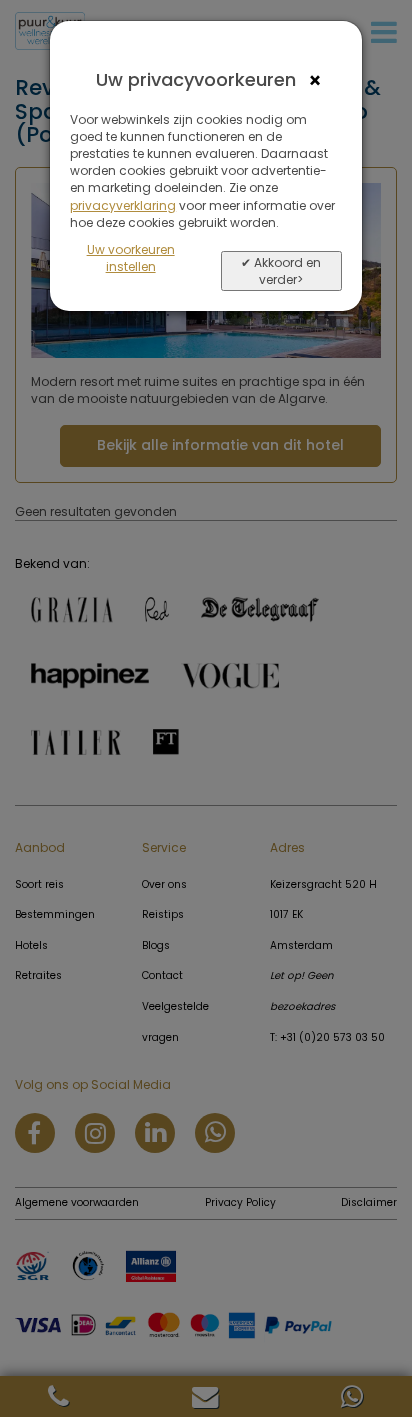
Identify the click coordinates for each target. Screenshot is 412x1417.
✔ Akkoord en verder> (281, 271)
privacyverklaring (123, 205)
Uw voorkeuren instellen (131, 258)
